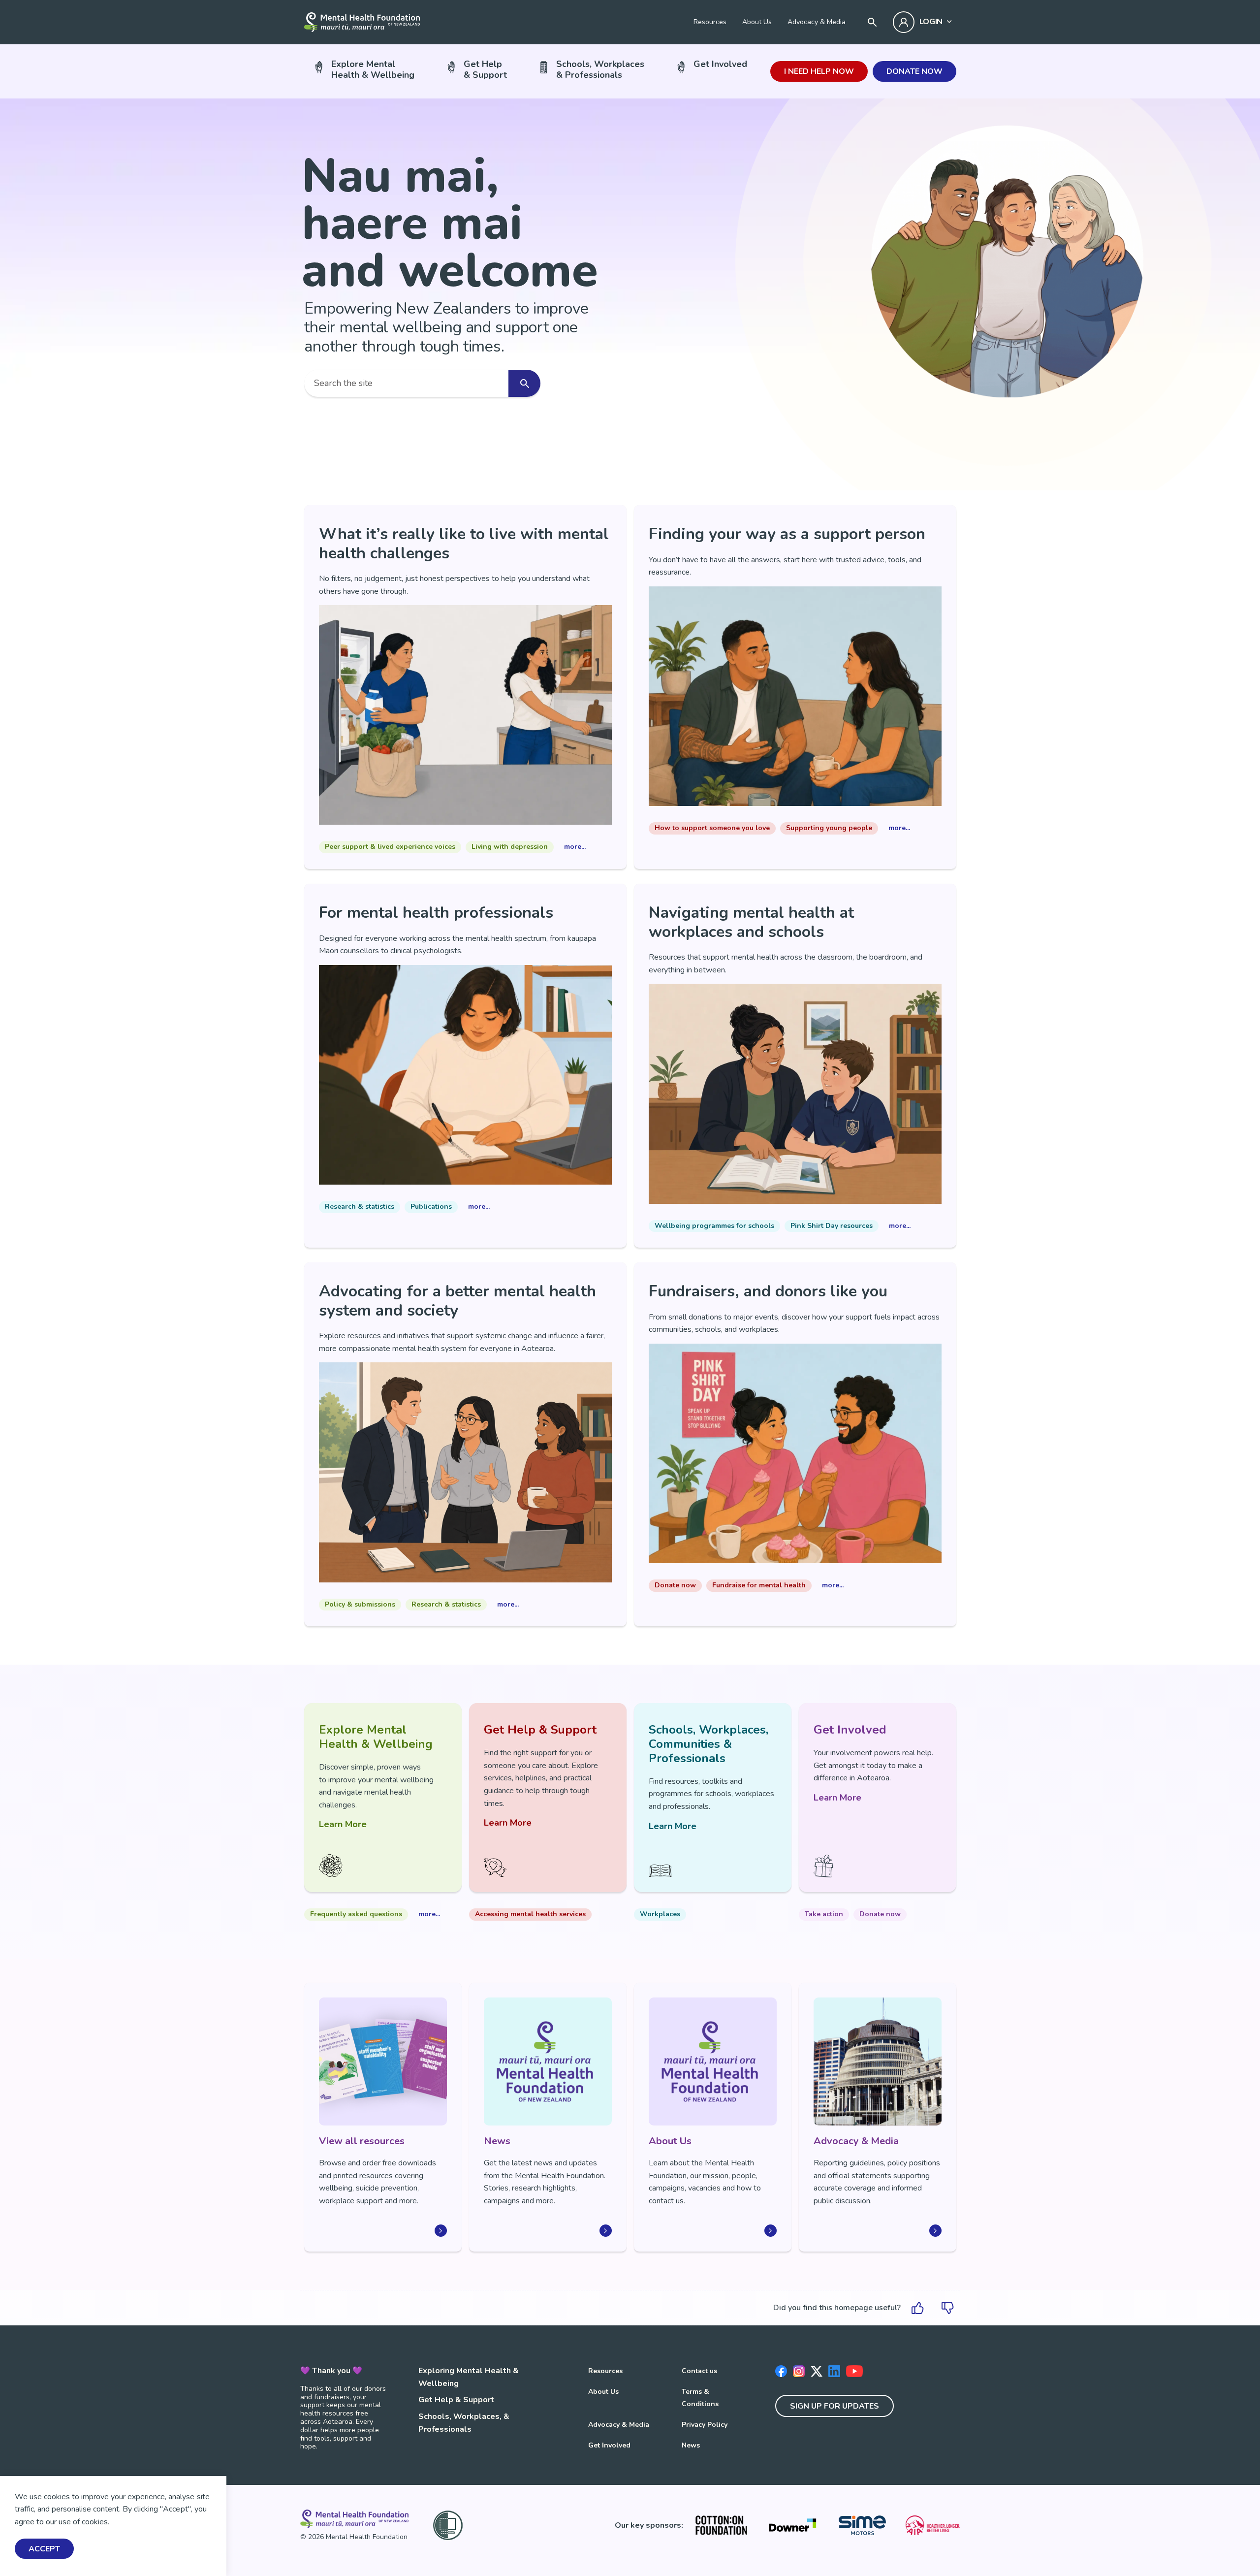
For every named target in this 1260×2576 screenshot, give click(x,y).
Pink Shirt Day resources (832, 1226)
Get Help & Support (456, 2400)
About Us (757, 22)
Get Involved (720, 64)
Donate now (914, 71)
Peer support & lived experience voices (390, 847)
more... (575, 847)
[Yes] (918, 2308)
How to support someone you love (712, 828)
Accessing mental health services (530, 1914)
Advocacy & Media (817, 22)
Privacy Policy (705, 2425)
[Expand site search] (872, 22)
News (691, 2445)
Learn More (343, 1824)
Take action (824, 1914)
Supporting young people (829, 828)
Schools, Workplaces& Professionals (600, 69)
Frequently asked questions (356, 1914)
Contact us (699, 2371)
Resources (710, 22)
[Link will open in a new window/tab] (721, 2525)
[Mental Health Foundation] (362, 22)
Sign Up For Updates (835, 2406)
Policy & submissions (360, 1604)
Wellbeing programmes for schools (714, 1226)
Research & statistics (360, 1207)
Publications (431, 1207)
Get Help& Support (485, 69)
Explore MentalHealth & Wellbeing (373, 69)
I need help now (819, 71)
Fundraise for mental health (759, 1585)
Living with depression (510, 847)
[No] (947, 2308)
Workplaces (660, 1914)
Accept (44, 2549)
